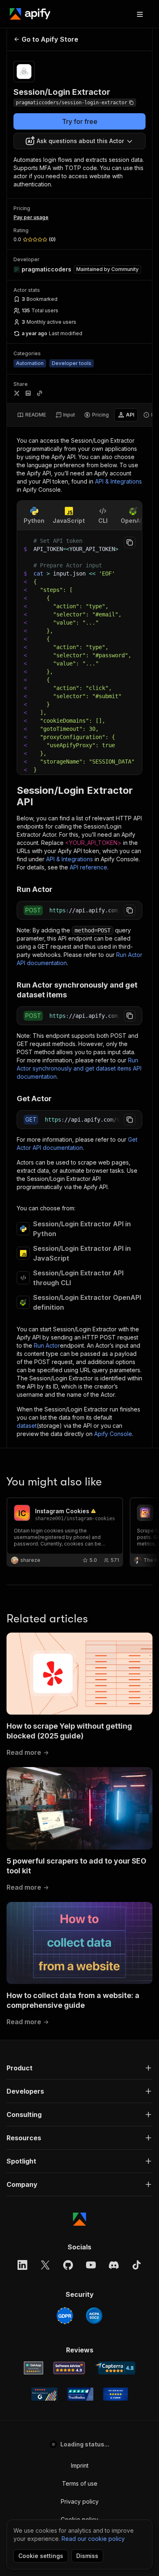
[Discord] (114, 2265)
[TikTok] (137, 2265)
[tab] (32, 415)
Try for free (80, 121)
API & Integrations (118, 481)
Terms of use (80, 2483)
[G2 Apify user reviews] (44, 2394)
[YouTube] (91, 2265)
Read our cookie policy (93, 2539)
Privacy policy (80, 2501)
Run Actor (47, 1345)
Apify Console (113, 1434)
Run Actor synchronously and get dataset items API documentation (79, 1068)
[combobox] (79, 141)
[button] (79, 2068)
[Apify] (30, 14)
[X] (45, 2265)
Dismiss (87, 2556)
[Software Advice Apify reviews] (69, 2368)
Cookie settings (41, 2556)
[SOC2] (94, 2316)
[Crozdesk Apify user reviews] (116, 2394)
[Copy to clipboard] (130, 542)
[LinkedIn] (22, 2265)
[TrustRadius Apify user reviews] (80, 2394)
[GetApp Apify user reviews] (33, 2368)
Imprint (80, 2465)
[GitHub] (68, 2265)
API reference (88, 867)
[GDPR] (65, 2316)
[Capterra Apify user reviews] (115, 2368)
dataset (27, 1426)
